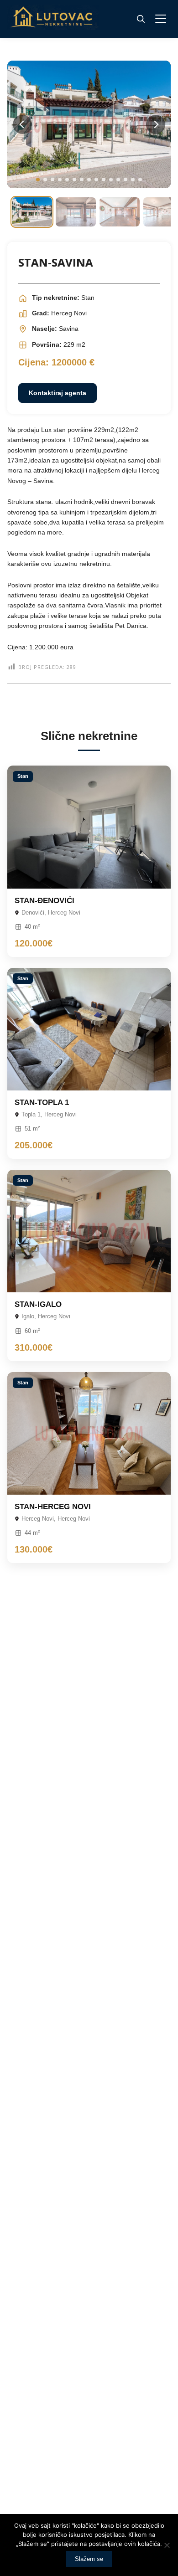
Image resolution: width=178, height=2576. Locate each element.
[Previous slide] (22, 124)
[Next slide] (156, 124)
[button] (38, 180)
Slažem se (89, 2559)
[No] (167, 2545)
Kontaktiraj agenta (58, 393)
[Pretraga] (141, 19)
